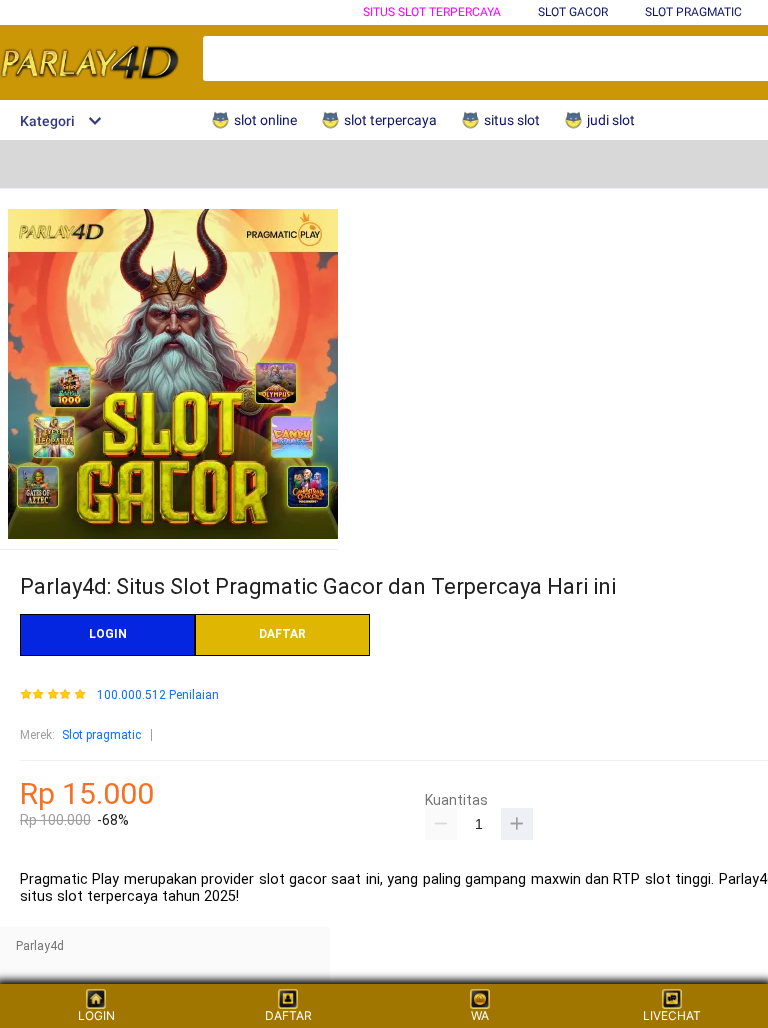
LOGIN (108, 634)
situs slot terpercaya (432, 12)
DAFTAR (282, 634)
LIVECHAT (672, 1015)
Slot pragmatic (101, 735)
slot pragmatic (693, 12)
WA (480, 1015)
